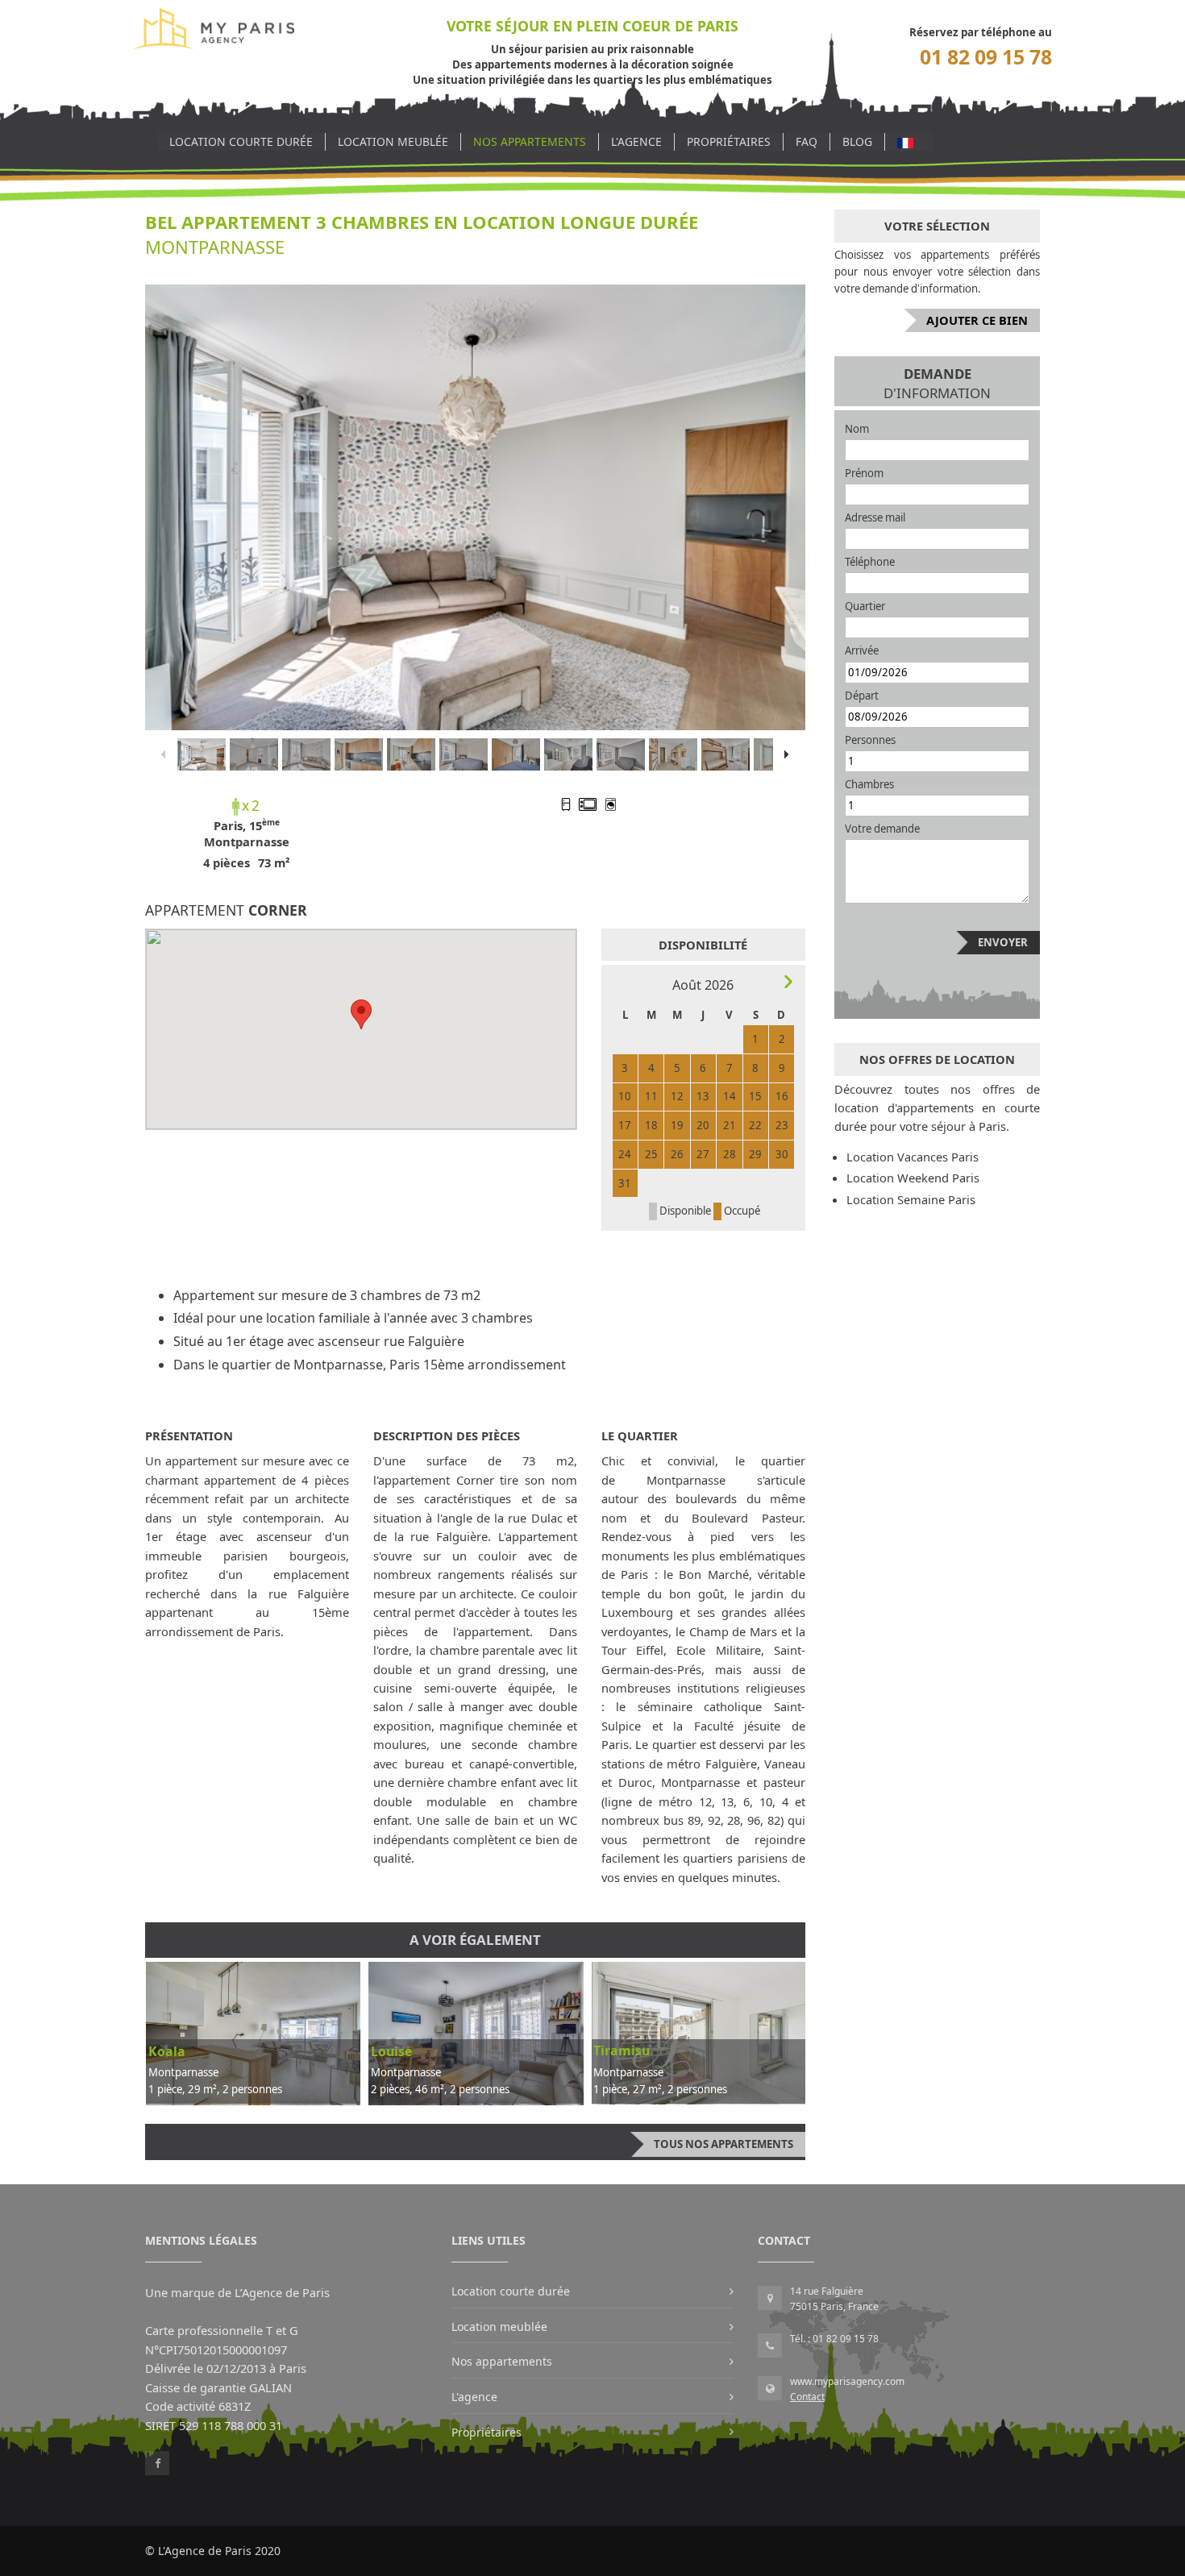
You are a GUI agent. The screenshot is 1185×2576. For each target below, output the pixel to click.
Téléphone (870, 562)
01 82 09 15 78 (986, 57)
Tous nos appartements (723, 2144)
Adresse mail (875, 517)
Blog (857, 141)
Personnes (870, 740)
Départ (862, 696)
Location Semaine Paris (911, 1199)
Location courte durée (241, 141)
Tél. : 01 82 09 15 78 (834, 2339)
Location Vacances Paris (913, 1157)
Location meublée (393, 141)
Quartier (865, 606)
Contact (807, 2397)
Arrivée (862, 650)
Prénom (864, 473)
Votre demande (882, 829)
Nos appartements (530, 141)
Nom (857, 429)
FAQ (807, 141)
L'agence (636, 141)
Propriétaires (729, 141)
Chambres (869, 784)
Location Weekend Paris (913, 1178)
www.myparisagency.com (847, 2381)
